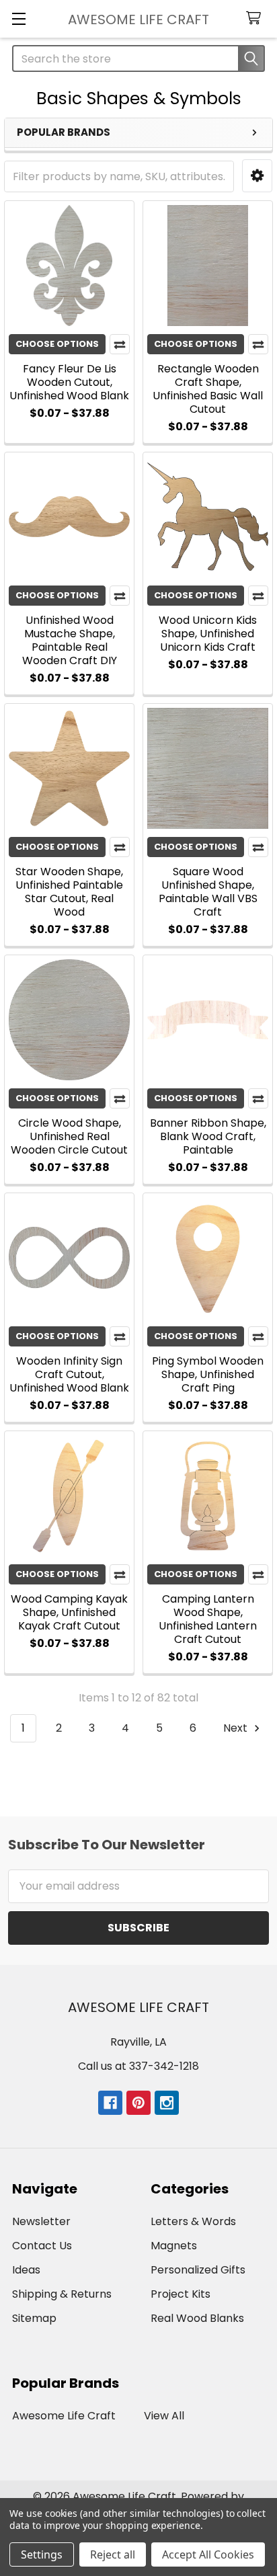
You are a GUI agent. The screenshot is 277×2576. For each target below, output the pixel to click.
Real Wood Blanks (197, 2318)
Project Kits (181, 2294)
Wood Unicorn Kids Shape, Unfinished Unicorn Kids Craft (208, 634)
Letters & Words (193, 2221)
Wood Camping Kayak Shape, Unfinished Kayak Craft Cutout (69, 1612)
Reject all (113, 2554)
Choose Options (57, 344)
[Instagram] (167, 2103)
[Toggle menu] (18, 18)
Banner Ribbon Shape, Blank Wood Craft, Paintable (208, 1136)
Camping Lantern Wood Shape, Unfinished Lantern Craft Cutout (208, 1619)
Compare (120, 344)
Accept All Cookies (208, 2554)
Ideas (26, 2270)
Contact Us (42, 2246)
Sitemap (34, 2318)
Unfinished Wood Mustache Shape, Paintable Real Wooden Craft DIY (70, 640)
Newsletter (41, 2221)
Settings (42, 2554)
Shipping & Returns (62, 2294)
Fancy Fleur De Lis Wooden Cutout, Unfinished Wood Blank (69, 382)
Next (237, 1728)
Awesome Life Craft (64, 2416)
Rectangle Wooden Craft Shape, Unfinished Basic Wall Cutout (208, 389)
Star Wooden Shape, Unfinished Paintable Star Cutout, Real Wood (69, 892)
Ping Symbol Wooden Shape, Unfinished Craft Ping (208, 1374)
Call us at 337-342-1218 (138, 2066)
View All (164, 2416)
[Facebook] (110, 2103)
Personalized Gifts (198, 2270)
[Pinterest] (138, 2103)
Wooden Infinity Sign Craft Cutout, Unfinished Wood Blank (69, 1374)
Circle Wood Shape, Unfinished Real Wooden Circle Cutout (69, 1136)
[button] (257, 176)
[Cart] (256, 18)
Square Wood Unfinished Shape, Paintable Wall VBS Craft (208, 892)
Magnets (174, 2246)
